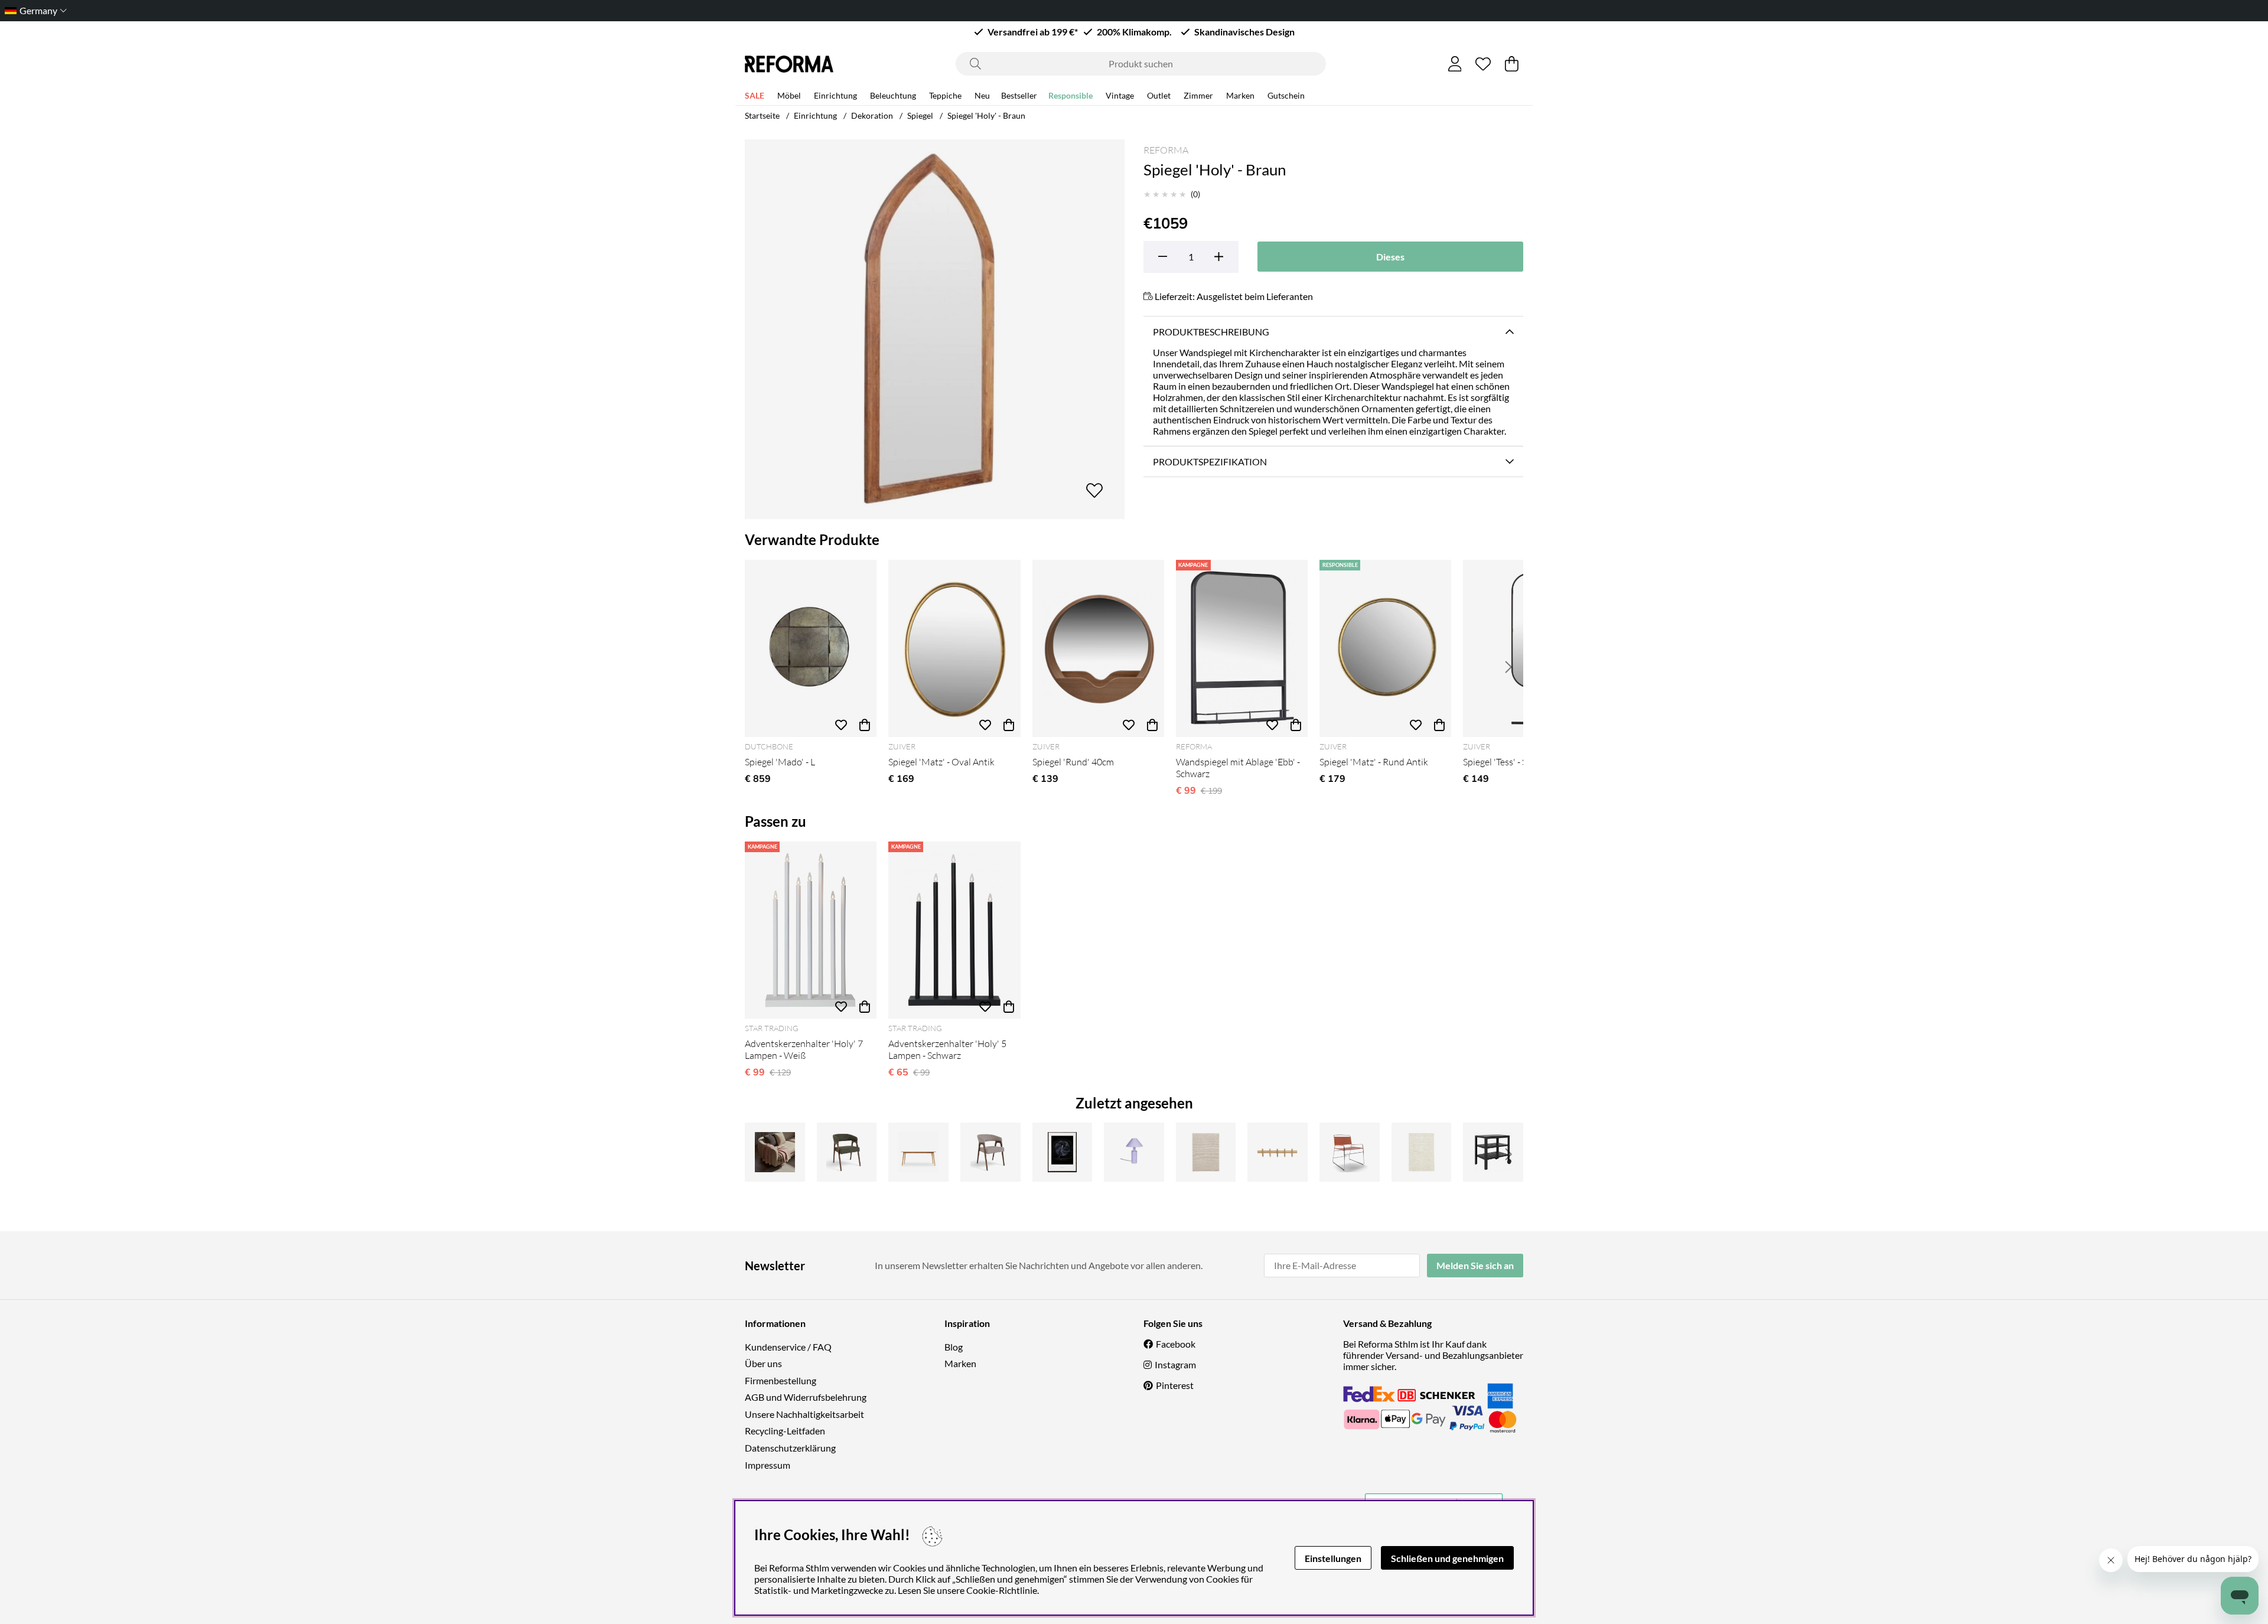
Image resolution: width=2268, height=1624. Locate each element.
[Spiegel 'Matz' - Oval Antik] (954, 648)
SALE (755, 95)
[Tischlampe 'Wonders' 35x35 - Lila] (1134, 1152)
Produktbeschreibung (1211, 332)
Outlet (1159, 95)
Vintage (1120, 95)
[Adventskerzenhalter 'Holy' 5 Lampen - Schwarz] (954, 930)
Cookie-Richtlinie (1002, 1590)
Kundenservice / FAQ (788, 1347)
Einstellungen (1333, 1558)
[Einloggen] (1455, 64)
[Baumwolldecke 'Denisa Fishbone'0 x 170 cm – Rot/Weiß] (775, 1152)
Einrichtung (835, 95)
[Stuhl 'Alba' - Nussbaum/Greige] (990, 1152)
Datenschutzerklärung (790, 1448)
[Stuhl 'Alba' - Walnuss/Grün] (847, 1152)
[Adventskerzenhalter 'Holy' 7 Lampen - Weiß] (811, 930)
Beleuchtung (893, 95)
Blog (954, 1347)
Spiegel (920, 115)
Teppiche (945, 95)
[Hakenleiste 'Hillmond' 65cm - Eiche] (1278, 1152)
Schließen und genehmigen (1447, 1558)
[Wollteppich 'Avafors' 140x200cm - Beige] (1206, 1152)
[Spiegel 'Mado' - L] (811, 648)
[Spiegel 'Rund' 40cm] (1098, 648)
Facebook (1176, 1344)
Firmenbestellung (781, 1380)
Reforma (1166, 150)
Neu (982, 95)
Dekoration (872, 115)
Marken (1240, 95)
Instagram (1175, 1364)
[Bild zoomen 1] (935, 329)
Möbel (789, 95)
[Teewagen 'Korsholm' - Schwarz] (1493, 1152)
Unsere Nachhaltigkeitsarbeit (804, 1414)
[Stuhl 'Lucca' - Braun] (1350, 1152)
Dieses (1390, 257)
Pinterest (1175, 1385)
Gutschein (1286, 95)
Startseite (762, 115)
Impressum (768, 1465)
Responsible (1071, 95)
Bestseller (1019, 95)
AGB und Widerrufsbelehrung (806, 1397)
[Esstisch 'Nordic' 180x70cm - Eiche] (918, 1152)
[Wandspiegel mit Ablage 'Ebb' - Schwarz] (1242, 648)
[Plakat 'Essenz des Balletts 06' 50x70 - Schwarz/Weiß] (1063, 1152)
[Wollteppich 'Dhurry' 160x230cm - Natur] (1422, 1152)
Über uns (763, 1363)
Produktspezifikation (1210, 462)
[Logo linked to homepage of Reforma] (789, 64)
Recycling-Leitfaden (785, 1431)
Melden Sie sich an (1475, 1265)
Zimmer (1198, 95)
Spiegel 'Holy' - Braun (986, 115)
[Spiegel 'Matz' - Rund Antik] (1385, 648)
